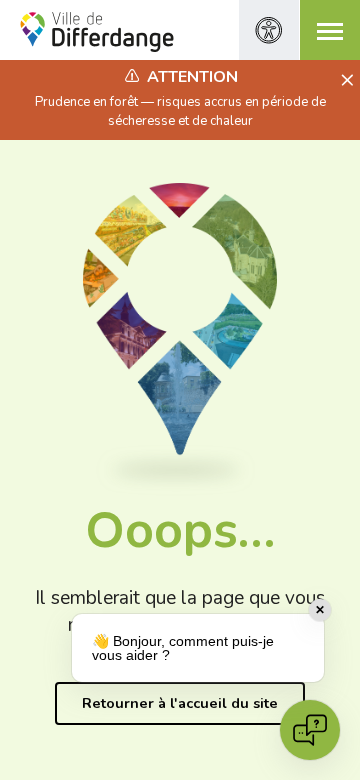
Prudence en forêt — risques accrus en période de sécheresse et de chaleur (180, 111)
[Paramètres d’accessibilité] (269, 30)
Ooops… (180, 530)
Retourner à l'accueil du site (180, 703)
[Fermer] (344, 81)
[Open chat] (310, 730)
